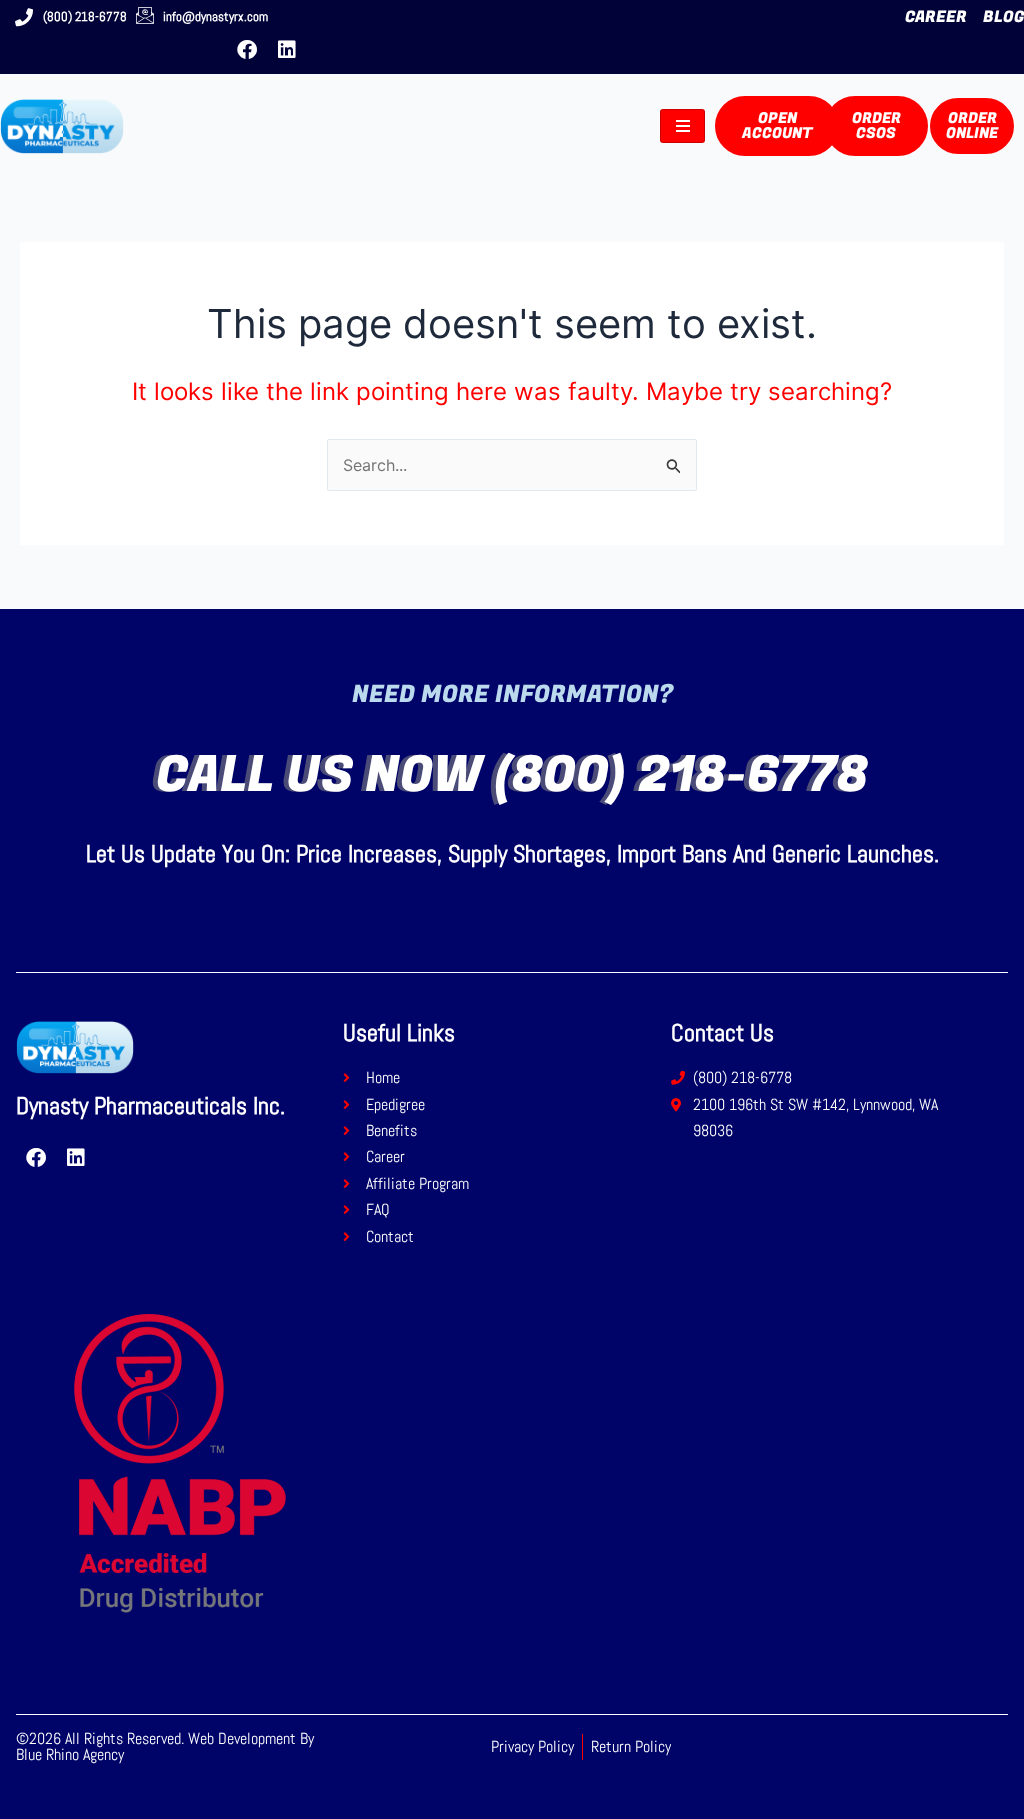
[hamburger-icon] (682, 126)
